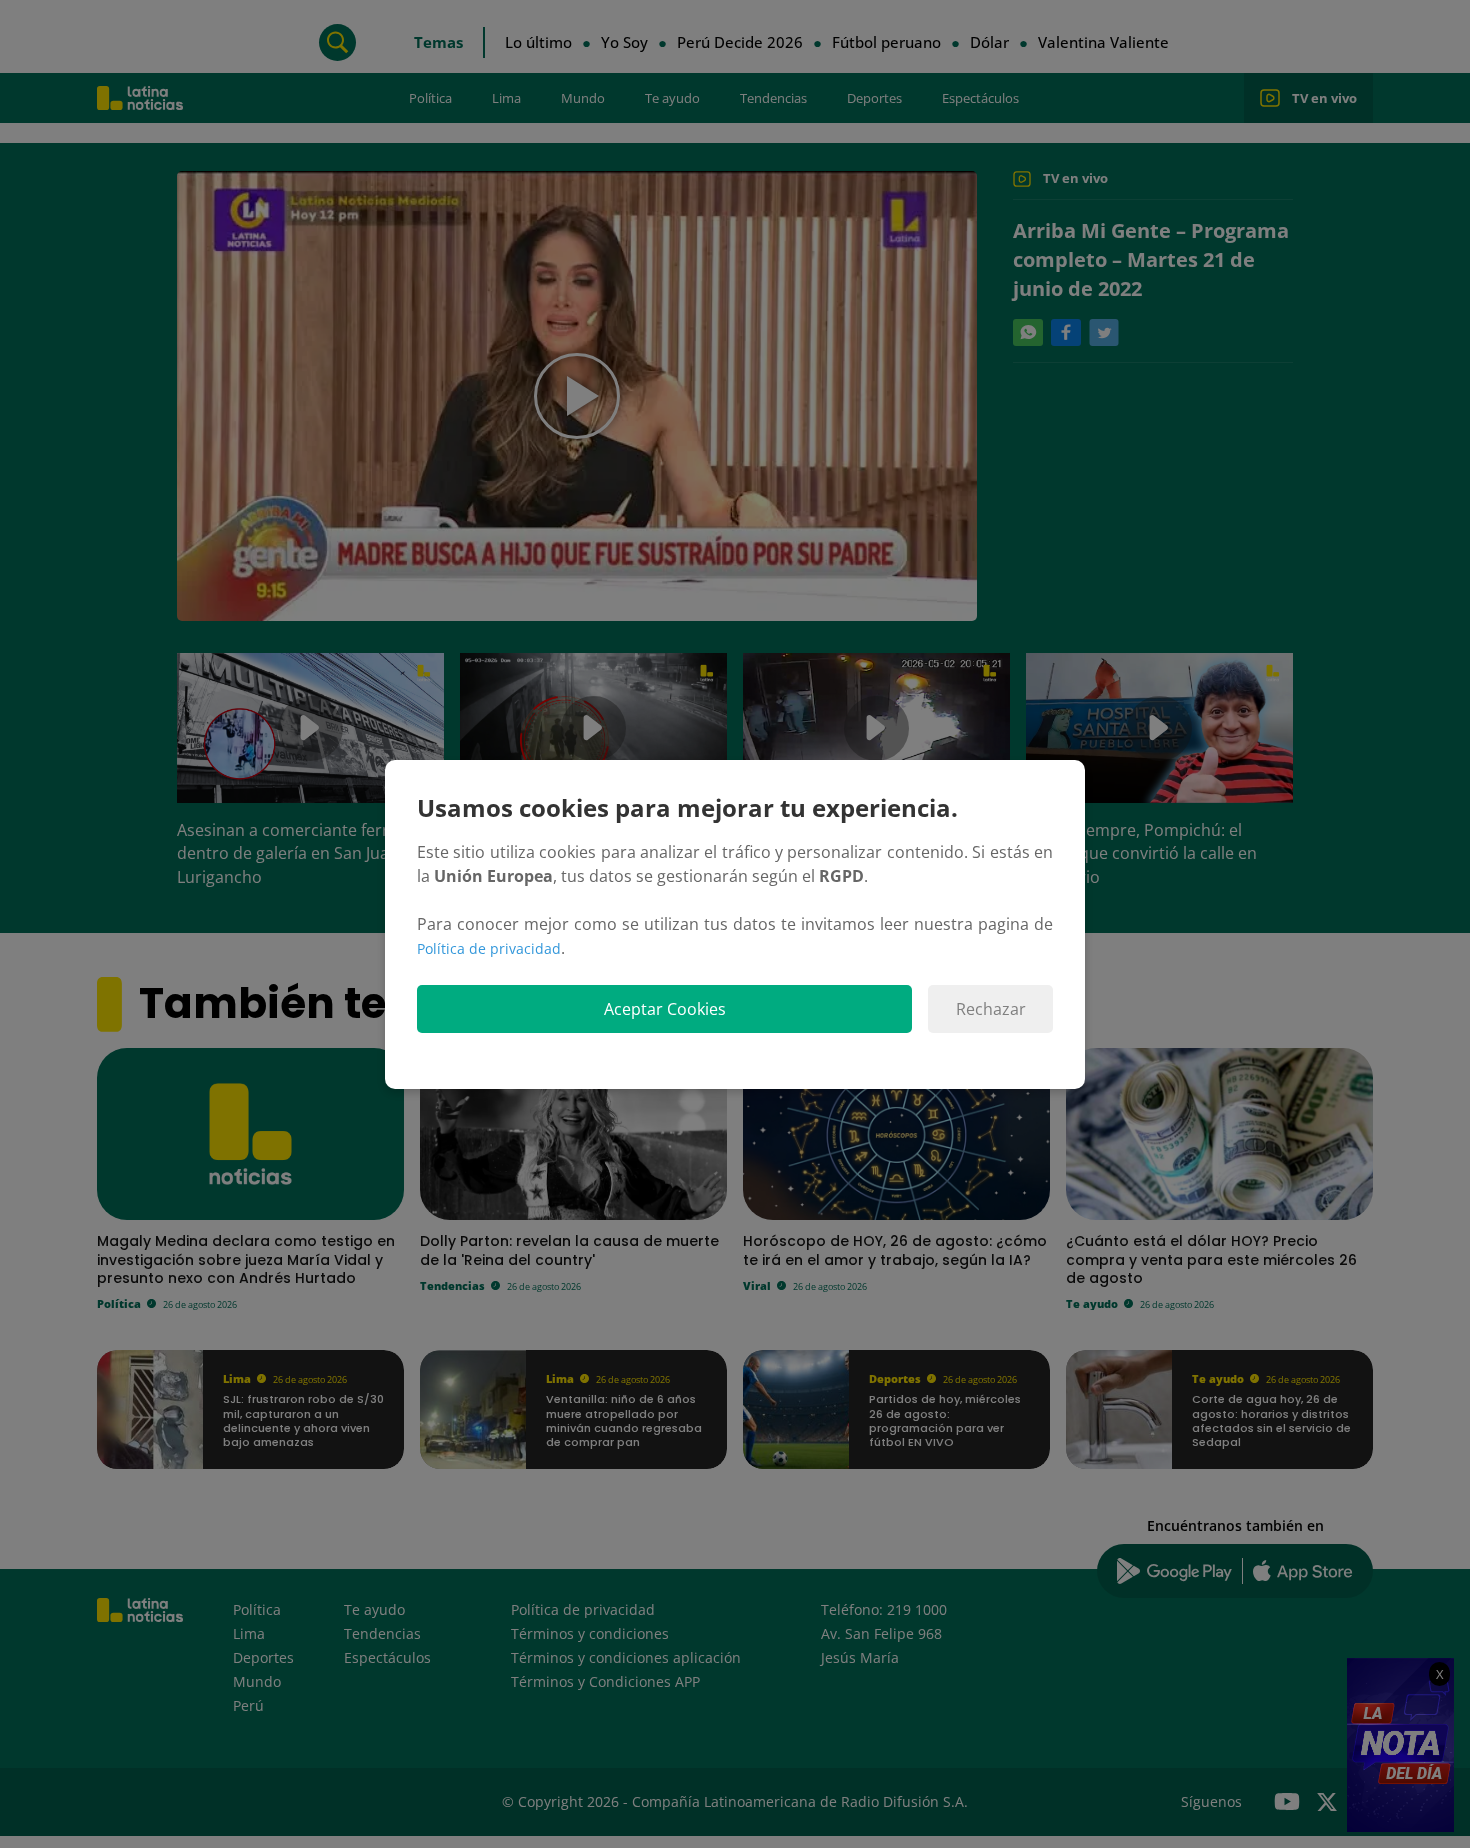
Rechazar (991, 1009)
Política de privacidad (489, 948)
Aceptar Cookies (665, 1009)
